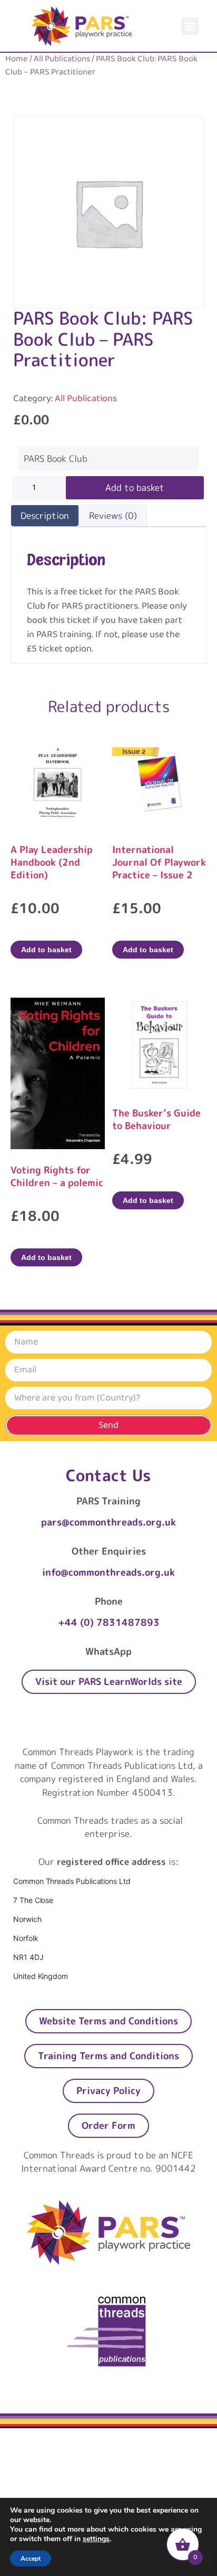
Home (17, 59)
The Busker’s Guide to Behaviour (156, 1119)
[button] (190, 26)
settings (96, 2539)
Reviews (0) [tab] (113, 515)
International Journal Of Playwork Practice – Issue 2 (159, 862)
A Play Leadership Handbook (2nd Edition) (52, 862)
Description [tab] (45, 515)
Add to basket (135, 487)
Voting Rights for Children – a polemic (57, 1176)
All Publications (62, 59)
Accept (31, 2559)
